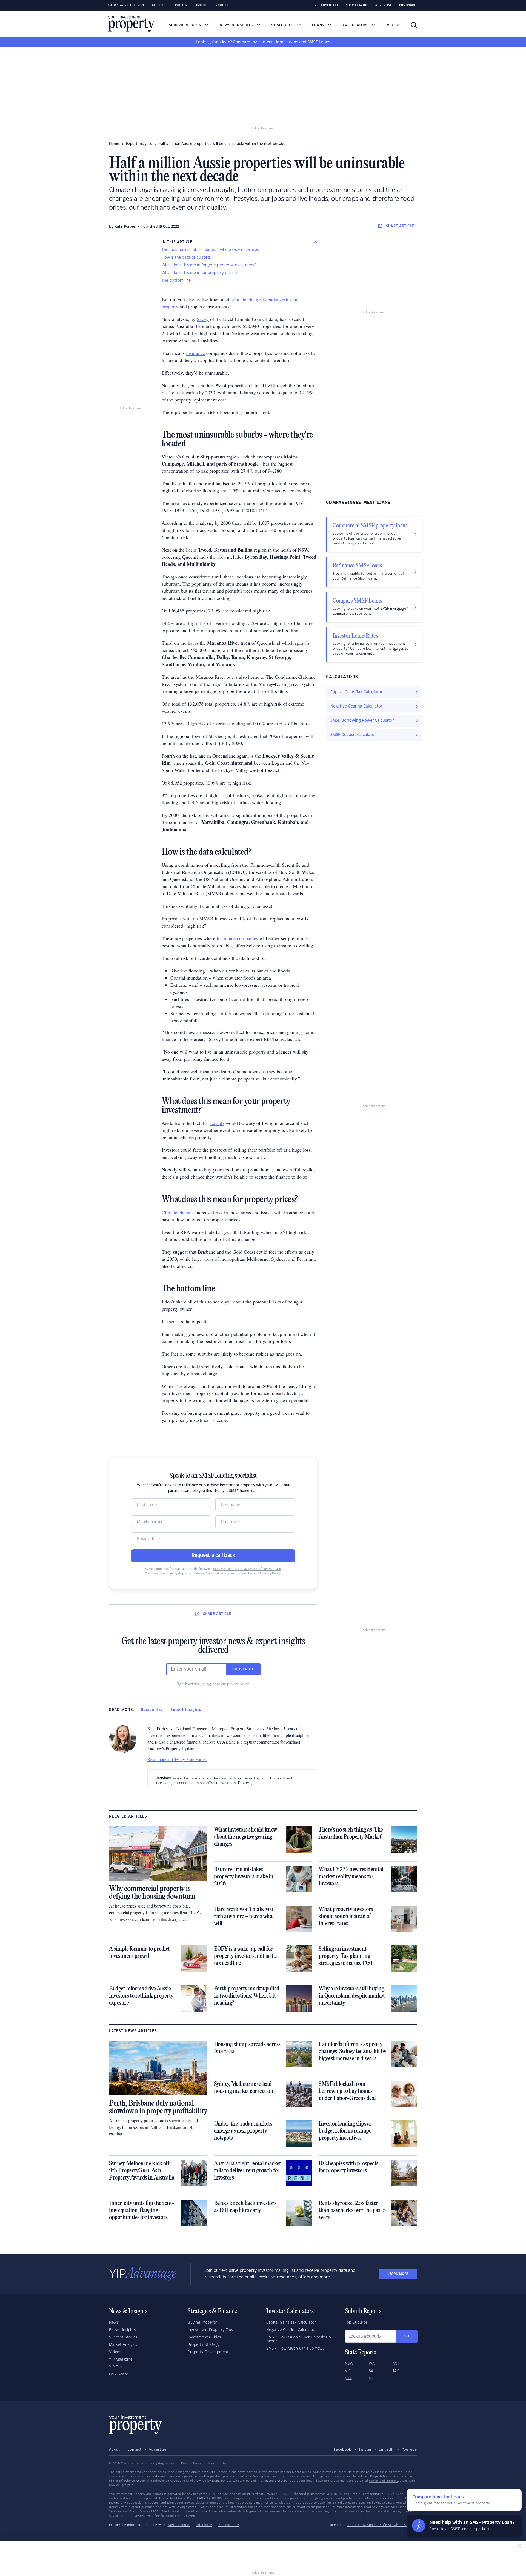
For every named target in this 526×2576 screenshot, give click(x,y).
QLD (349, 2378)
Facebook (160, 5)
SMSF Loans (319, 42)
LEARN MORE (398, 2274)
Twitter (181, 5)
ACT (396, 2364)
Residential (152, 1710)
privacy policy (238, 1684)
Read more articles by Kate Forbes (177, 1759)
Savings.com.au (179, 2525)
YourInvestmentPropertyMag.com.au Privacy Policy (179, 1573)
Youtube (223, 5)
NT (371, 2378)
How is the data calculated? (187, 258)
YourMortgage (229, 2525)
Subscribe (243, 1669)
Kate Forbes (125, 227)
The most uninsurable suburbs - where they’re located (211, 250)
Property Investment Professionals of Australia (382, 2525)
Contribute (408, 5)
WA (372, 2364)
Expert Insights (186, 1710)
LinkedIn (202, 5)
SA (371, 2371)
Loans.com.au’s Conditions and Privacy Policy (250, 1573)
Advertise (384, 5)
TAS (396, 2371)
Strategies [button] (283, 25)
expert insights (139, 144)
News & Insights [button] (237, 25)
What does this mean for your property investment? (209, 265)
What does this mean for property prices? (199, 273)
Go (407, 2336)
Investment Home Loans (275, 42)
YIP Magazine (357, 5)
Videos (394, 25)
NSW (349, 2364)
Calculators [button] (356, 25)
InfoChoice (204, 2525)
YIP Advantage (327, 5)
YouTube (409, 2449)
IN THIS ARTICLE (177, 242)
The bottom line (176, 281)
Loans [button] (319, 25)
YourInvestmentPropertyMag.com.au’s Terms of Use (247, 1569)
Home (114, 144)
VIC (348, 2371)
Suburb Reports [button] (186, 25)
